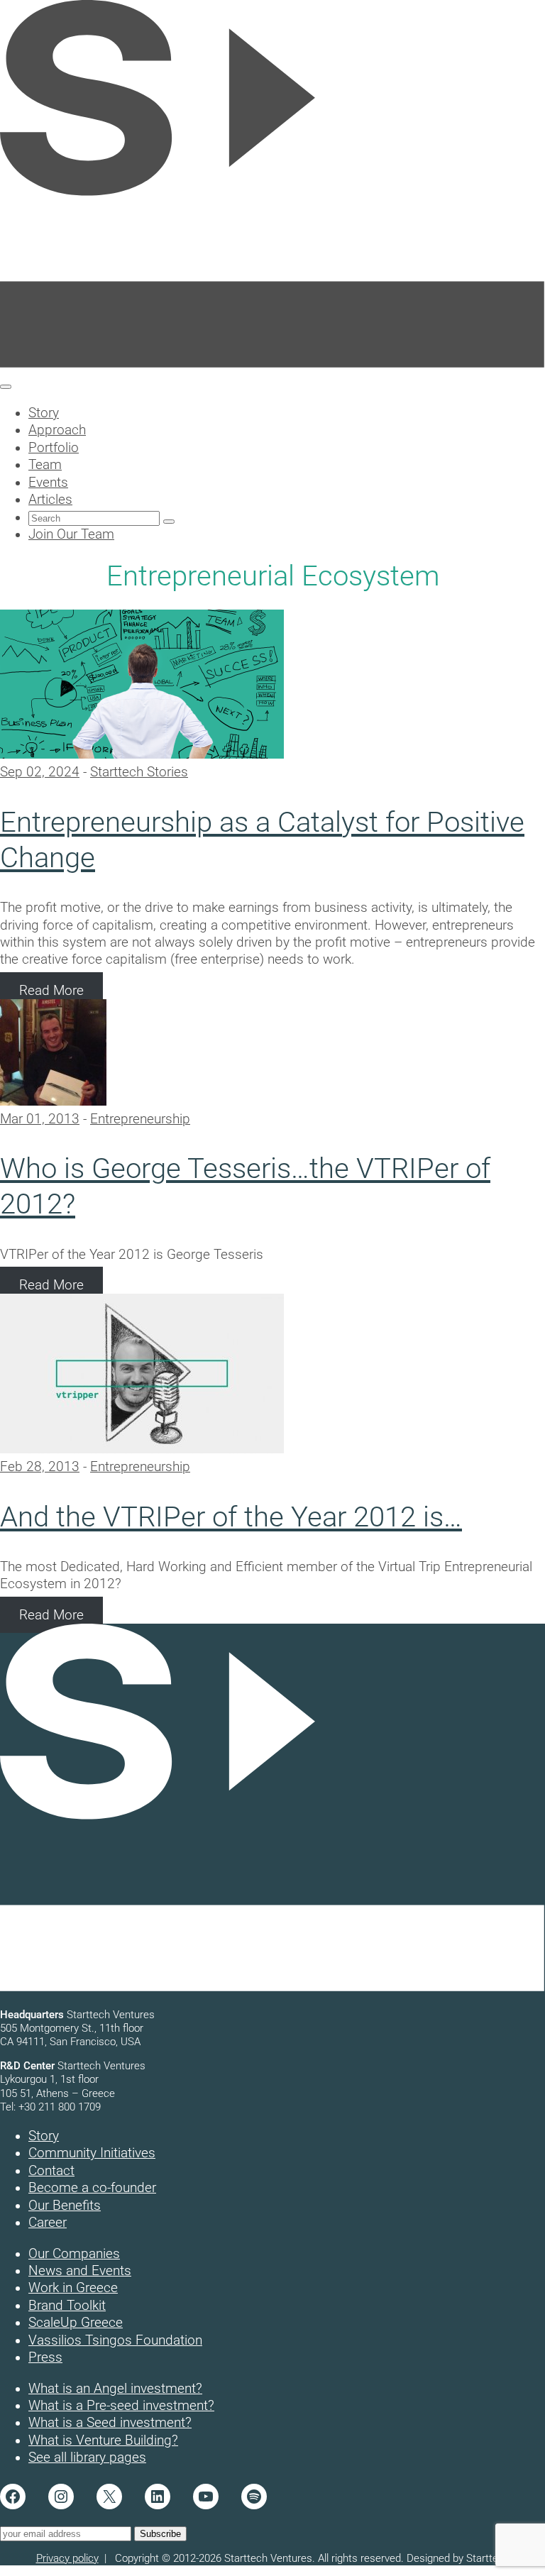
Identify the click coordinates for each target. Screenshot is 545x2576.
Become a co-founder (92, 2188)
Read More (51, 991)
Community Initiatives (92, 2153)
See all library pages (87, 2457)
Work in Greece (73, 2288)
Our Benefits (65, 2206)
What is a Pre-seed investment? (121, 2406)
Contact (51, 2171)
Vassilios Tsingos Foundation (115, 2340)
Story (44, 2136)
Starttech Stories (139, 772)
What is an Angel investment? (115, 2389)
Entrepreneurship (140, 1119)
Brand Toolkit (67, 2306)
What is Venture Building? (103, 2440)
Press (45, 2357)
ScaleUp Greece (76, 2323)
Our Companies (74, 2254)
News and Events (80, 2271)
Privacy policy (67, 2558)
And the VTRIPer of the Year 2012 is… (231, 1517)
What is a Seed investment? (110, 2423)
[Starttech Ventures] (272, 365)
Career (48, 2223)
